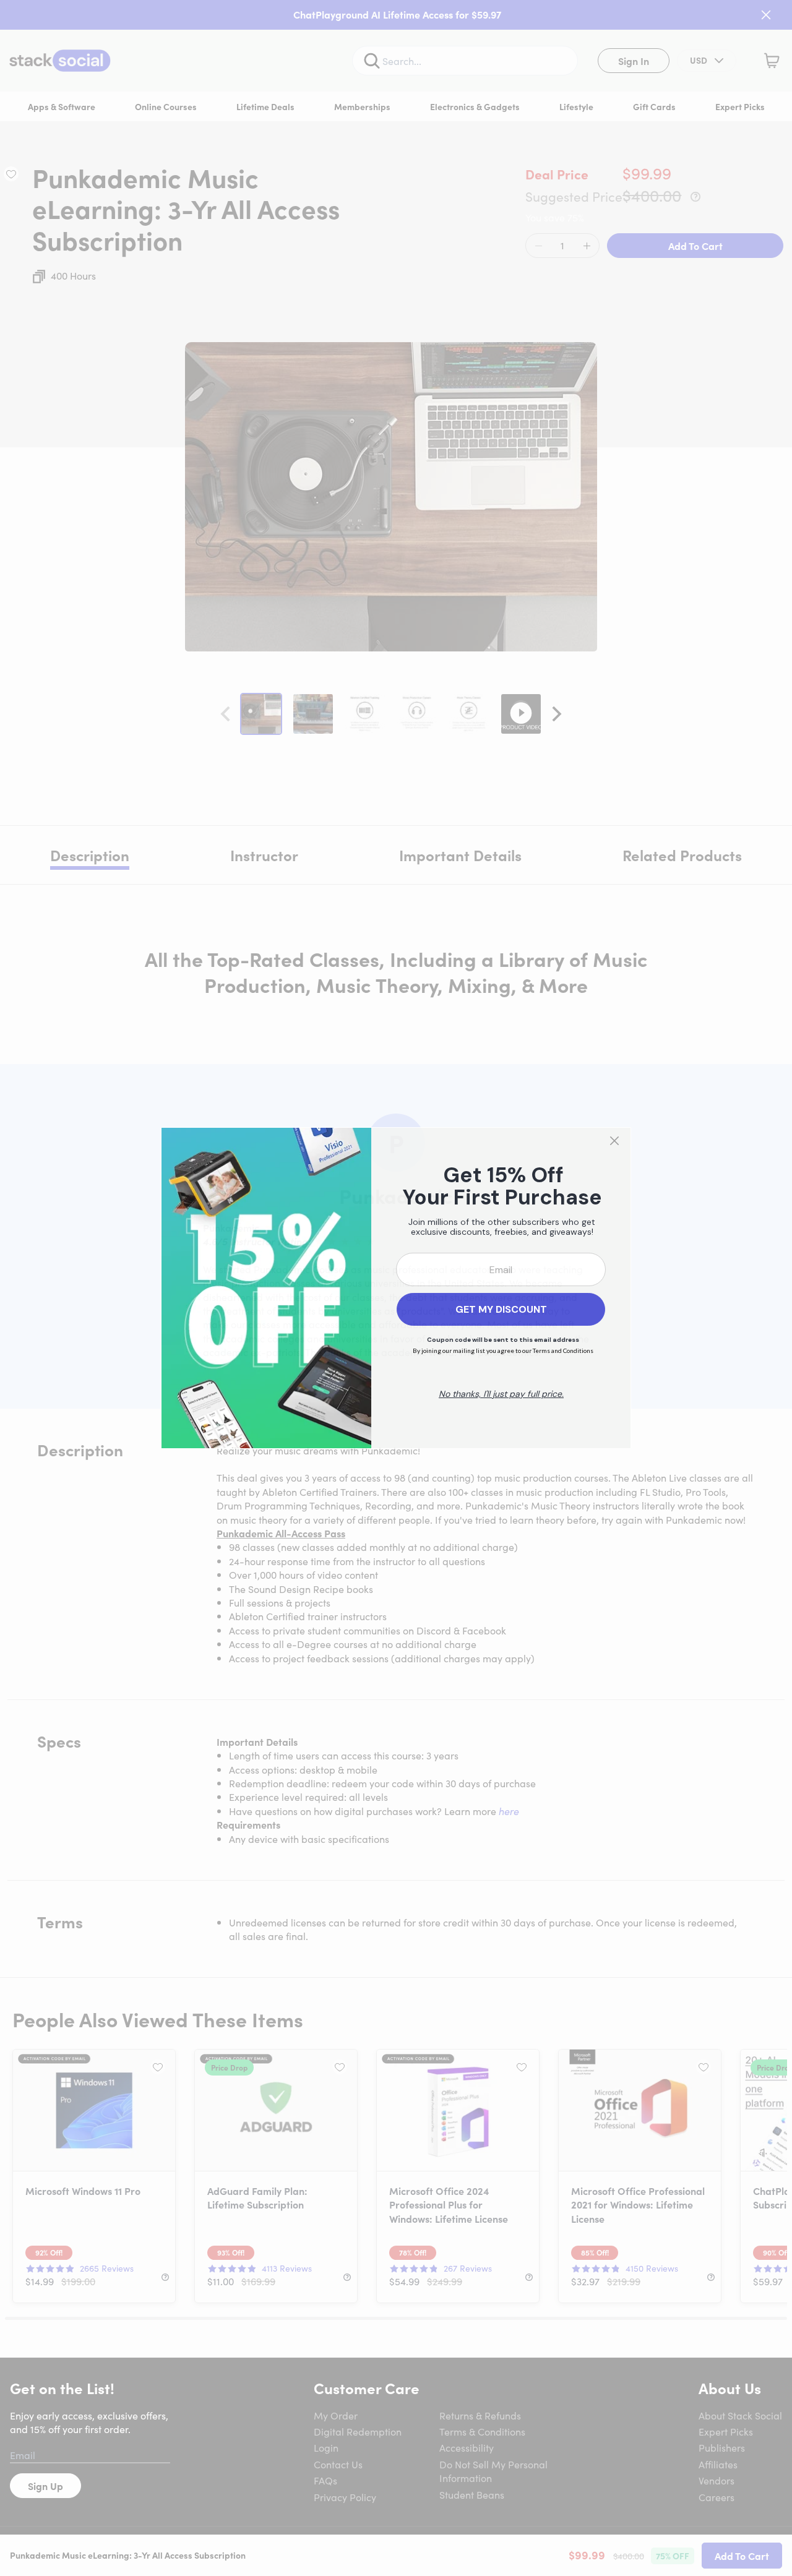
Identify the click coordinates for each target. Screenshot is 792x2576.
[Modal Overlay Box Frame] (396, 1288)
